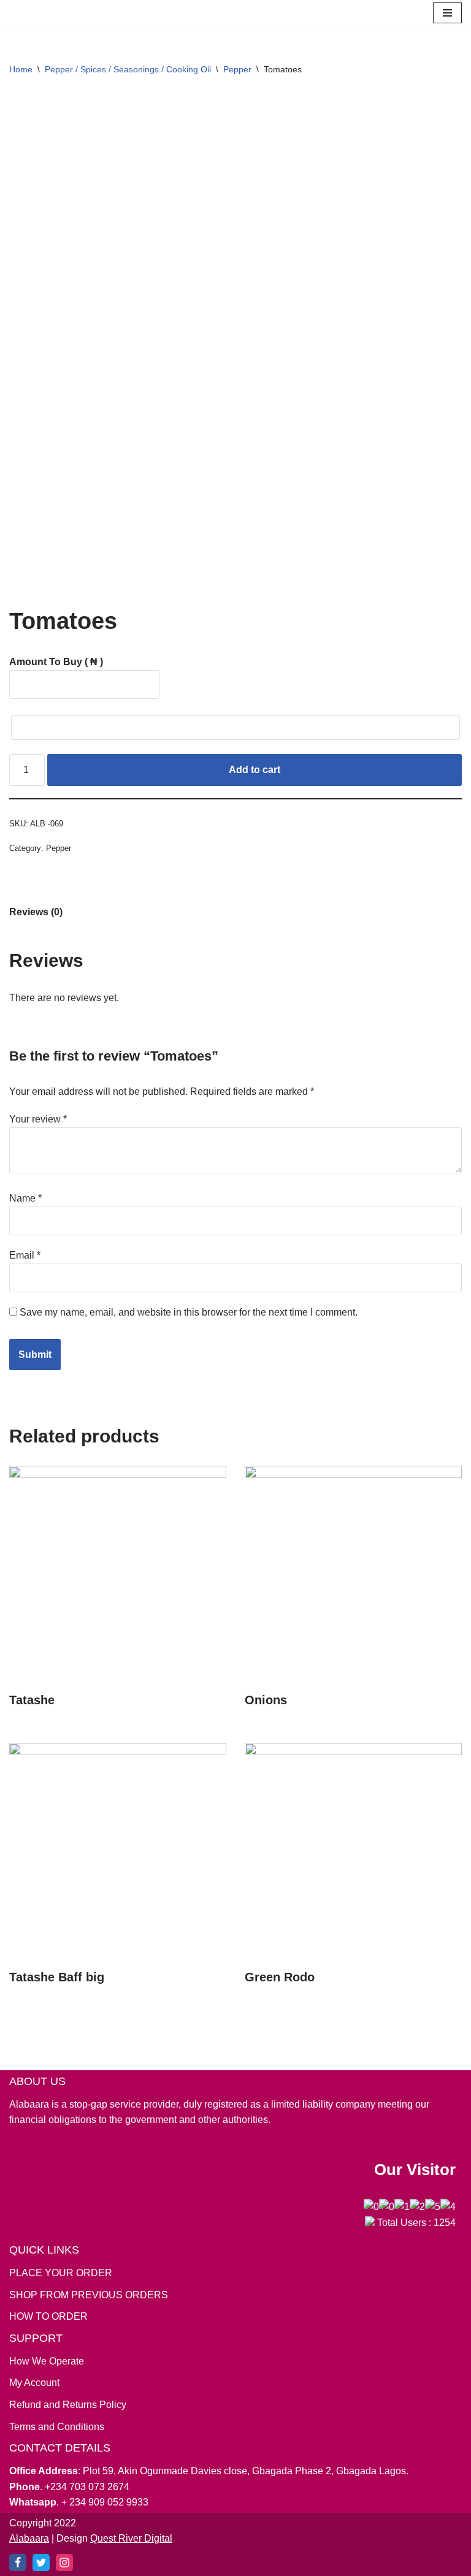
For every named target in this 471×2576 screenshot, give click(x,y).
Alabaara (29, 2539)
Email (25, 1259)
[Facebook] (18, 2563)
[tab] (36, 916)
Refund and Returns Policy (68, 2405)
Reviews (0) (36, 916)
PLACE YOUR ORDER (61, 2273)
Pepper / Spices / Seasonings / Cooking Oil (128, 73)
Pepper (237, 73)
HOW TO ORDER (48, 2317)
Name (25, 1202)
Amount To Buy (56, 665)
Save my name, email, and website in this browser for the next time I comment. (189, 1316)
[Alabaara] (15, 15)
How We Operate (47, 2361)
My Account (34, 2383)
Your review (38, 1123)
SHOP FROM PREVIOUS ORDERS (89, 2295)
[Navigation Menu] (447, 15)
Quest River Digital (131, 2539)
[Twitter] (41, 2563)
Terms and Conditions (57, 2427)
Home (21, 73)
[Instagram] (64, 2563)
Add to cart (255, 773)
